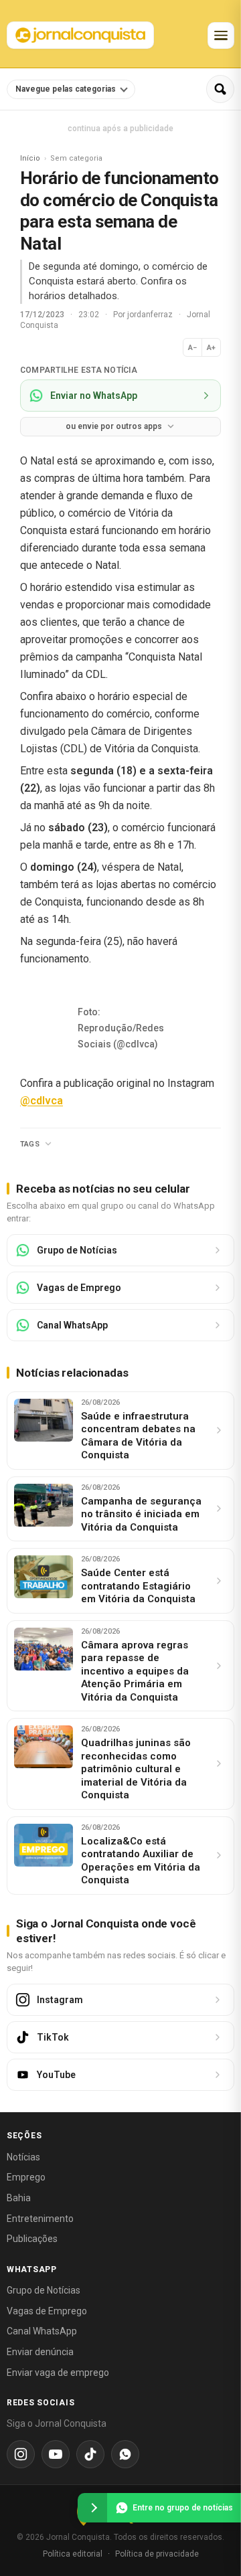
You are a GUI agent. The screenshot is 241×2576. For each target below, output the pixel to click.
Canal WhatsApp (42, 2331)
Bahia (19, 2198)
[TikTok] (90, 2454)
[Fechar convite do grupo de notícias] (92, 2508)
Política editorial (73, 2554)
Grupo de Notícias (44, 2290)
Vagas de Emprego (47, 2311)
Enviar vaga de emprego (58, 2373)
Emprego (26, 2177)
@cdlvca (42, 1101)
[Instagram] (21, 2454)
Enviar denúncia (40, 2352)
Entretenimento (40, 2219)
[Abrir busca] (220, 89)
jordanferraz (151, 315)
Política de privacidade (157, 2554)
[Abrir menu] (221, 35)
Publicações (32, 2239)
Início (30, 158)
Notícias (23, 2157)
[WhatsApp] (125, 2454)
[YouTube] (56, 2454)
